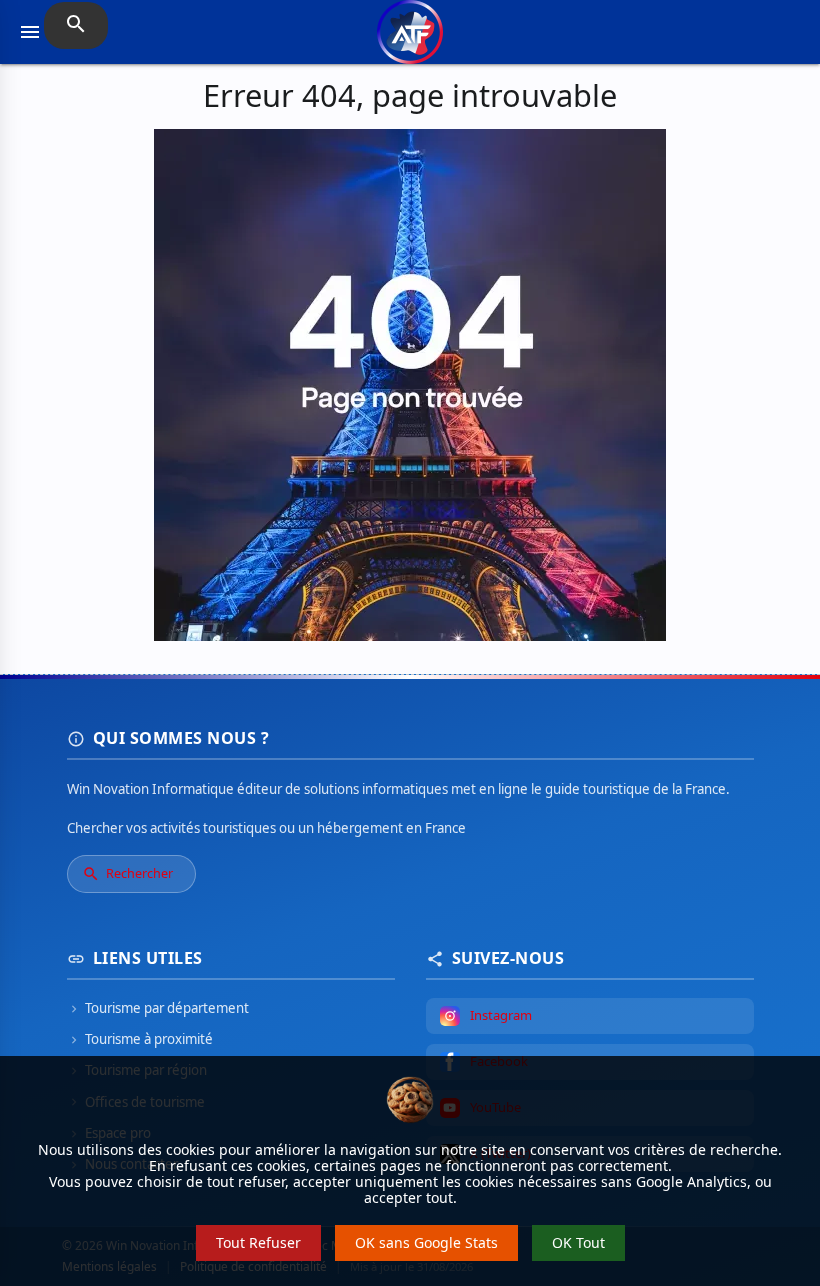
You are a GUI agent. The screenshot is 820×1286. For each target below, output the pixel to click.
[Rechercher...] (76, 25)
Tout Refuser (258, 1242)
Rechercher (127, 874)
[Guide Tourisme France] (410, 42)
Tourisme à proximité (140, 1039)
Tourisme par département (158, 1008)
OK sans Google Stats (426, 1242)
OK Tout (578, 1242)
